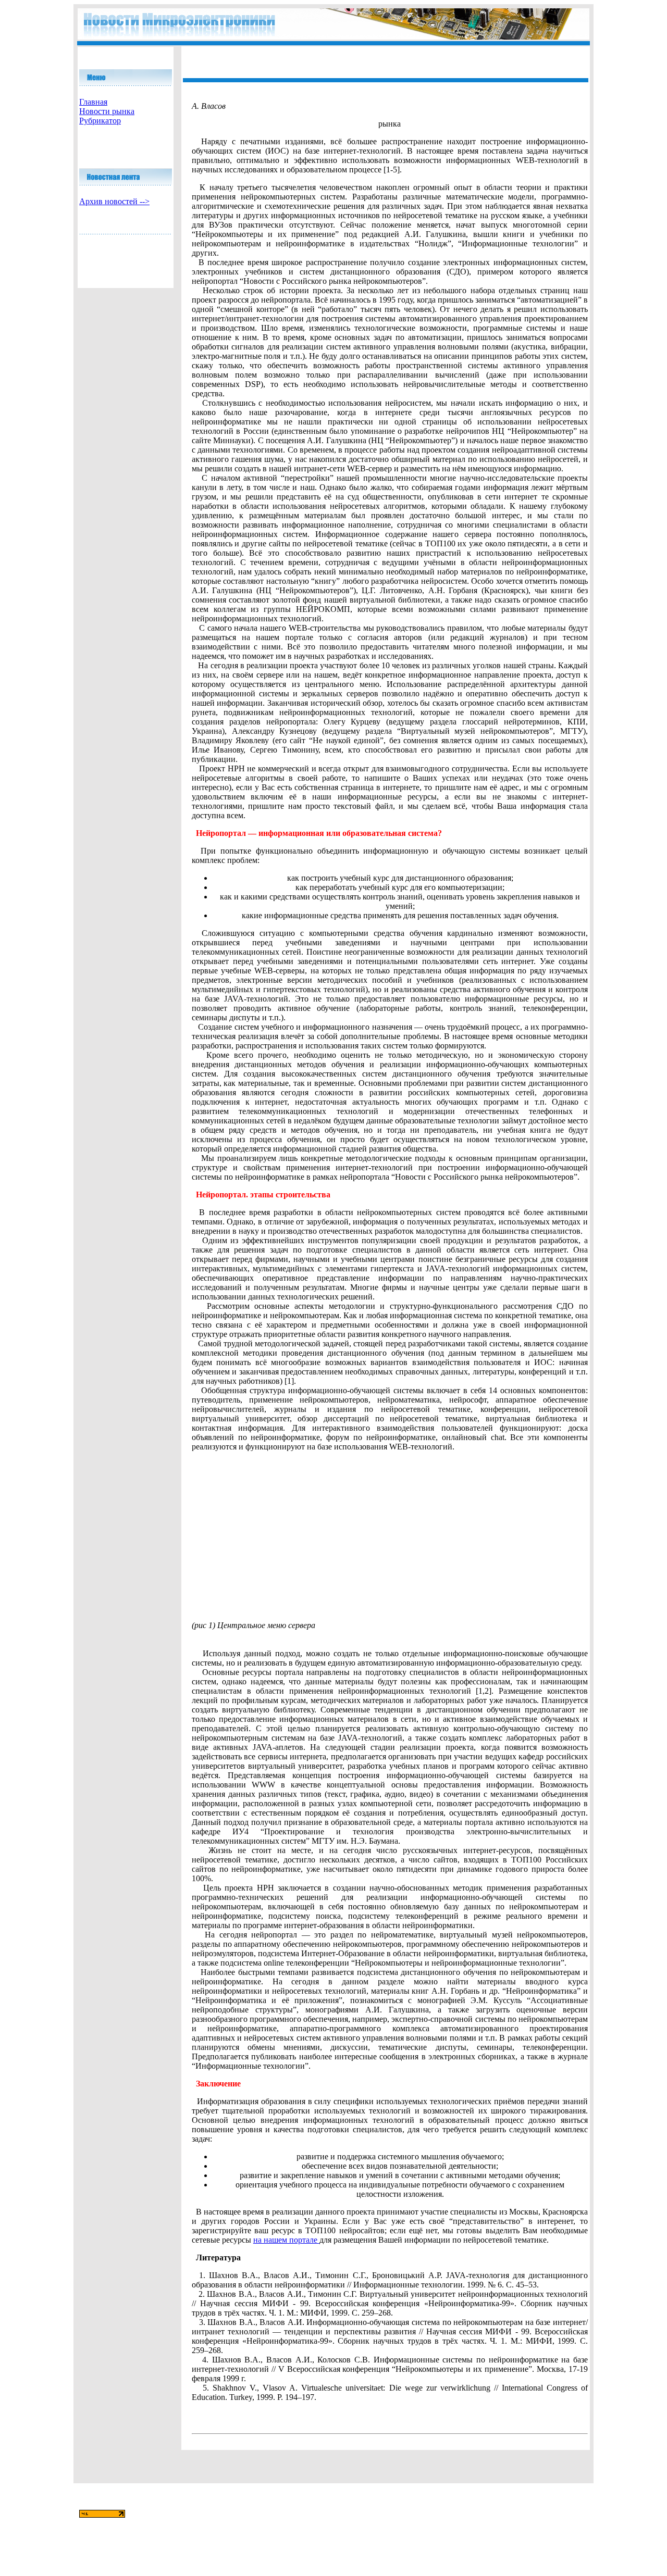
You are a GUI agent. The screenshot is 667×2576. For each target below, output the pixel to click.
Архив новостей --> (114, 201)
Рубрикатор (100, 121)
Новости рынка (107, 111)
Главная (93, 102)
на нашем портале (286, 2240)
